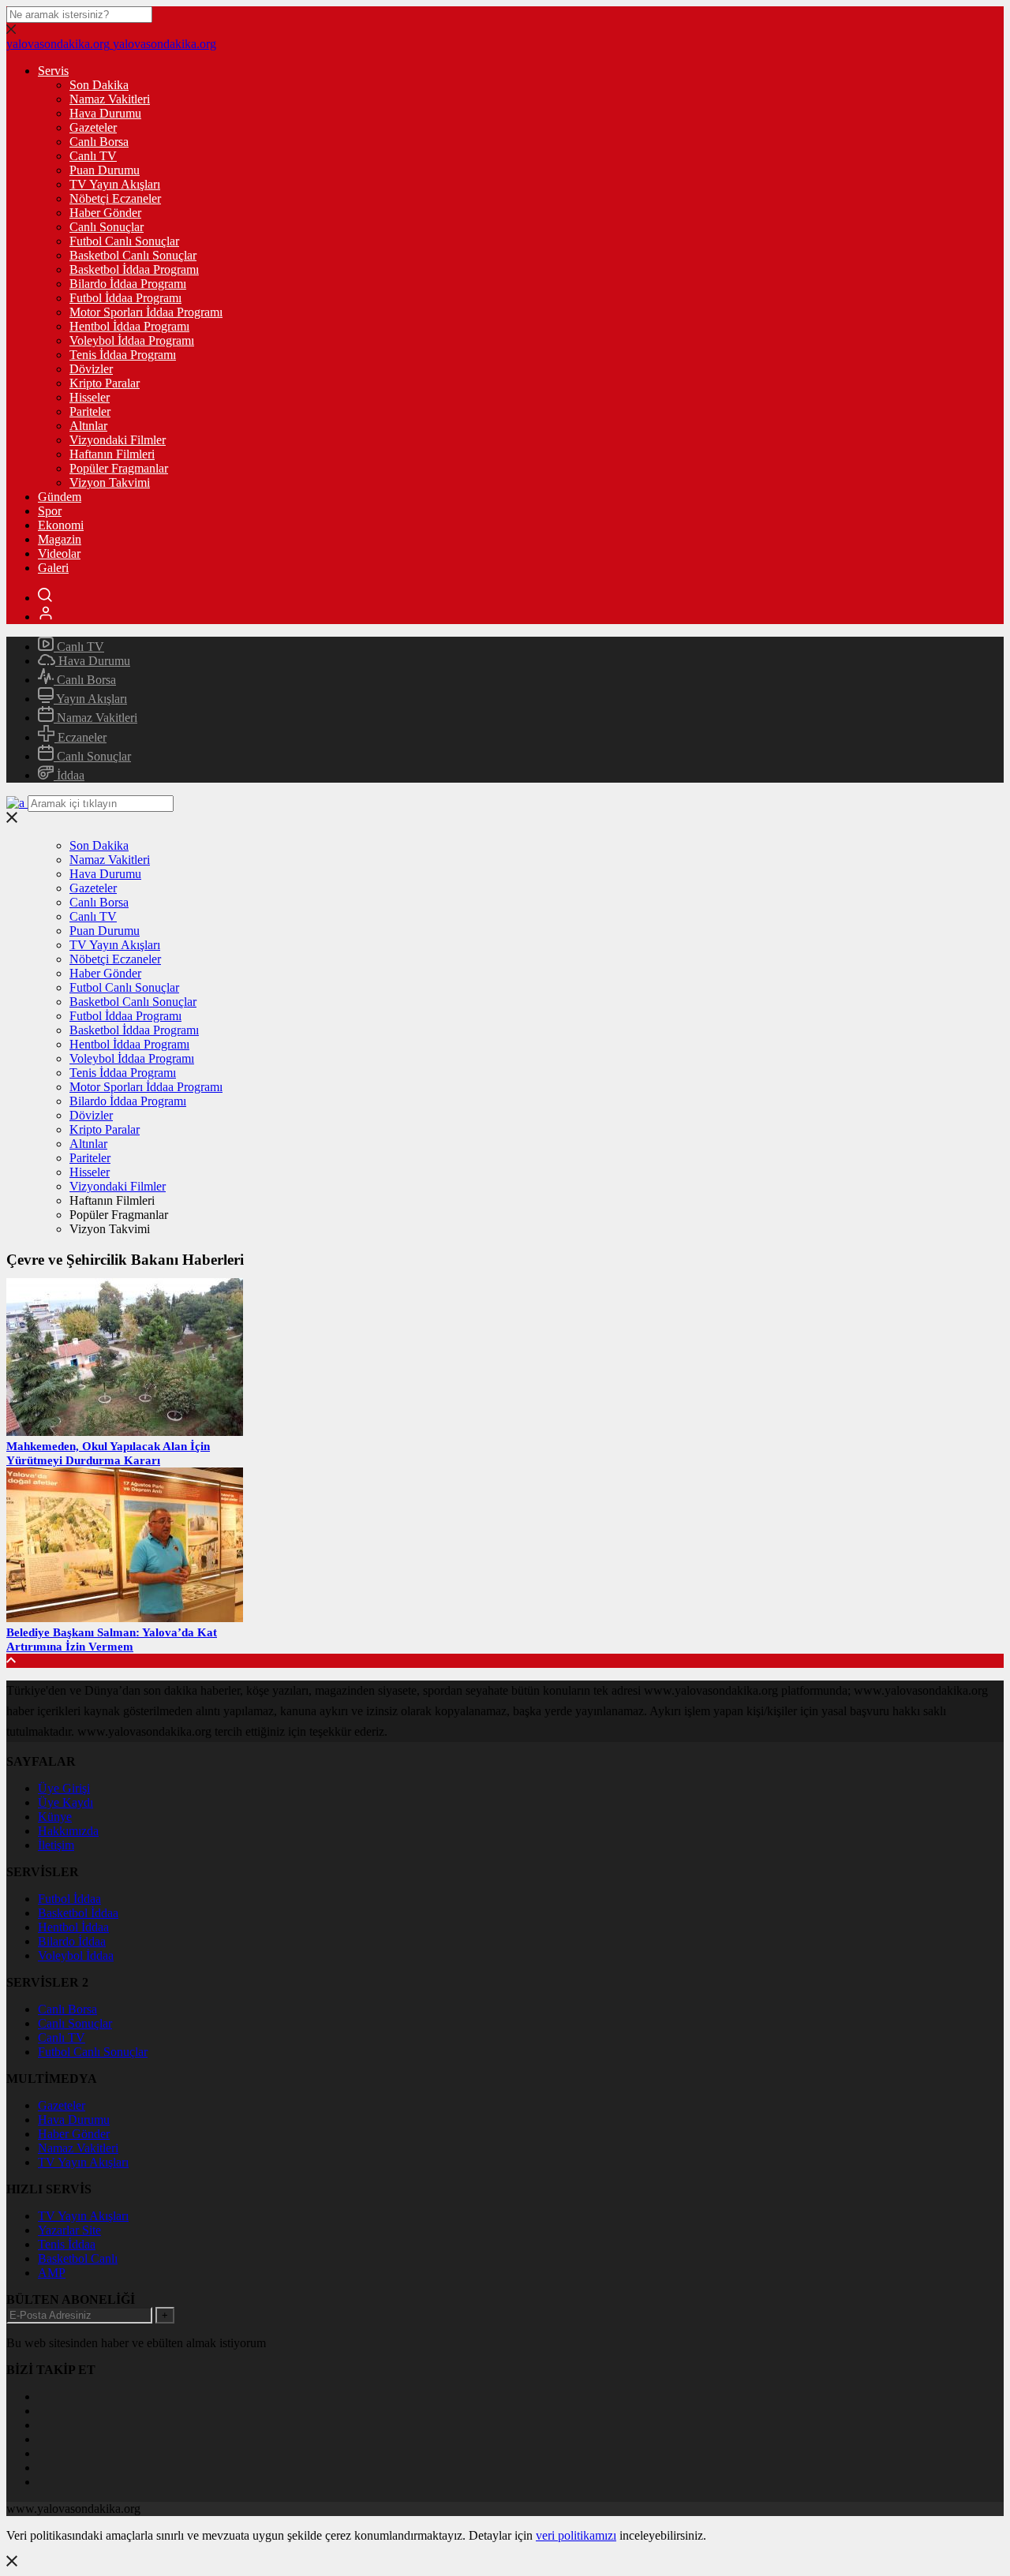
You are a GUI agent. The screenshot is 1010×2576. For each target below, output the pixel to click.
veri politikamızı (576, 2535)
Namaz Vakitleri (110, 99)
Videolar (59, 553)
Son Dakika (99, 85)
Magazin (60, 539)
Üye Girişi (64, 1788)
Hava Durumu (105, 113)
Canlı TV (93, 156)
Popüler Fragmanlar (119, 468)
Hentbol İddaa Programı (129, 326)
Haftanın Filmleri (112, 454)
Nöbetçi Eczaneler (115, 198)
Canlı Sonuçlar (107, 227)
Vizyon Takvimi (110, 482)
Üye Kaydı (65, 1802)
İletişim (56, 1845)
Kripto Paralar (105, 383)
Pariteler (90, 411)
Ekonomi (61, 525)
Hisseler (90, 397)
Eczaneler (80, 737)
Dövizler (91, 369)
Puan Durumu (105, 170)
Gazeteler (93, 127)
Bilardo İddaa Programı (128, 284)
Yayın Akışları (90, 699)
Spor (50, 511)
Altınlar (88, 426)
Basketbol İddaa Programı (134, 269)
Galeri (53, 568)
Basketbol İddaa (78, 1913)
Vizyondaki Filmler (118, 440)
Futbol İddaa (69, 1899)
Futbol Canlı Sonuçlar (124, 241)
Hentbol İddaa (73, 1927)
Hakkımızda (68, 1831)
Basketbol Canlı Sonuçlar (133, 255)
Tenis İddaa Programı (123, 355)
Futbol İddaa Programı (125, 298)
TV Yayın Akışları (115, 184)
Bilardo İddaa (72, 1941)
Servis (53, 71)
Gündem (60, 497)
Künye (55, 1817)
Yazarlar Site (69, 2230)
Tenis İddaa (67, 2244)
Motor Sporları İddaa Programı (146, 312)
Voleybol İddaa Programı (132, 340)
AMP (52, 2273)
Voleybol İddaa (76, 1955)
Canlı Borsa (99, 142)
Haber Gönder (105, 213)
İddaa (69, 775)
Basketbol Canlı (78, 2258)
